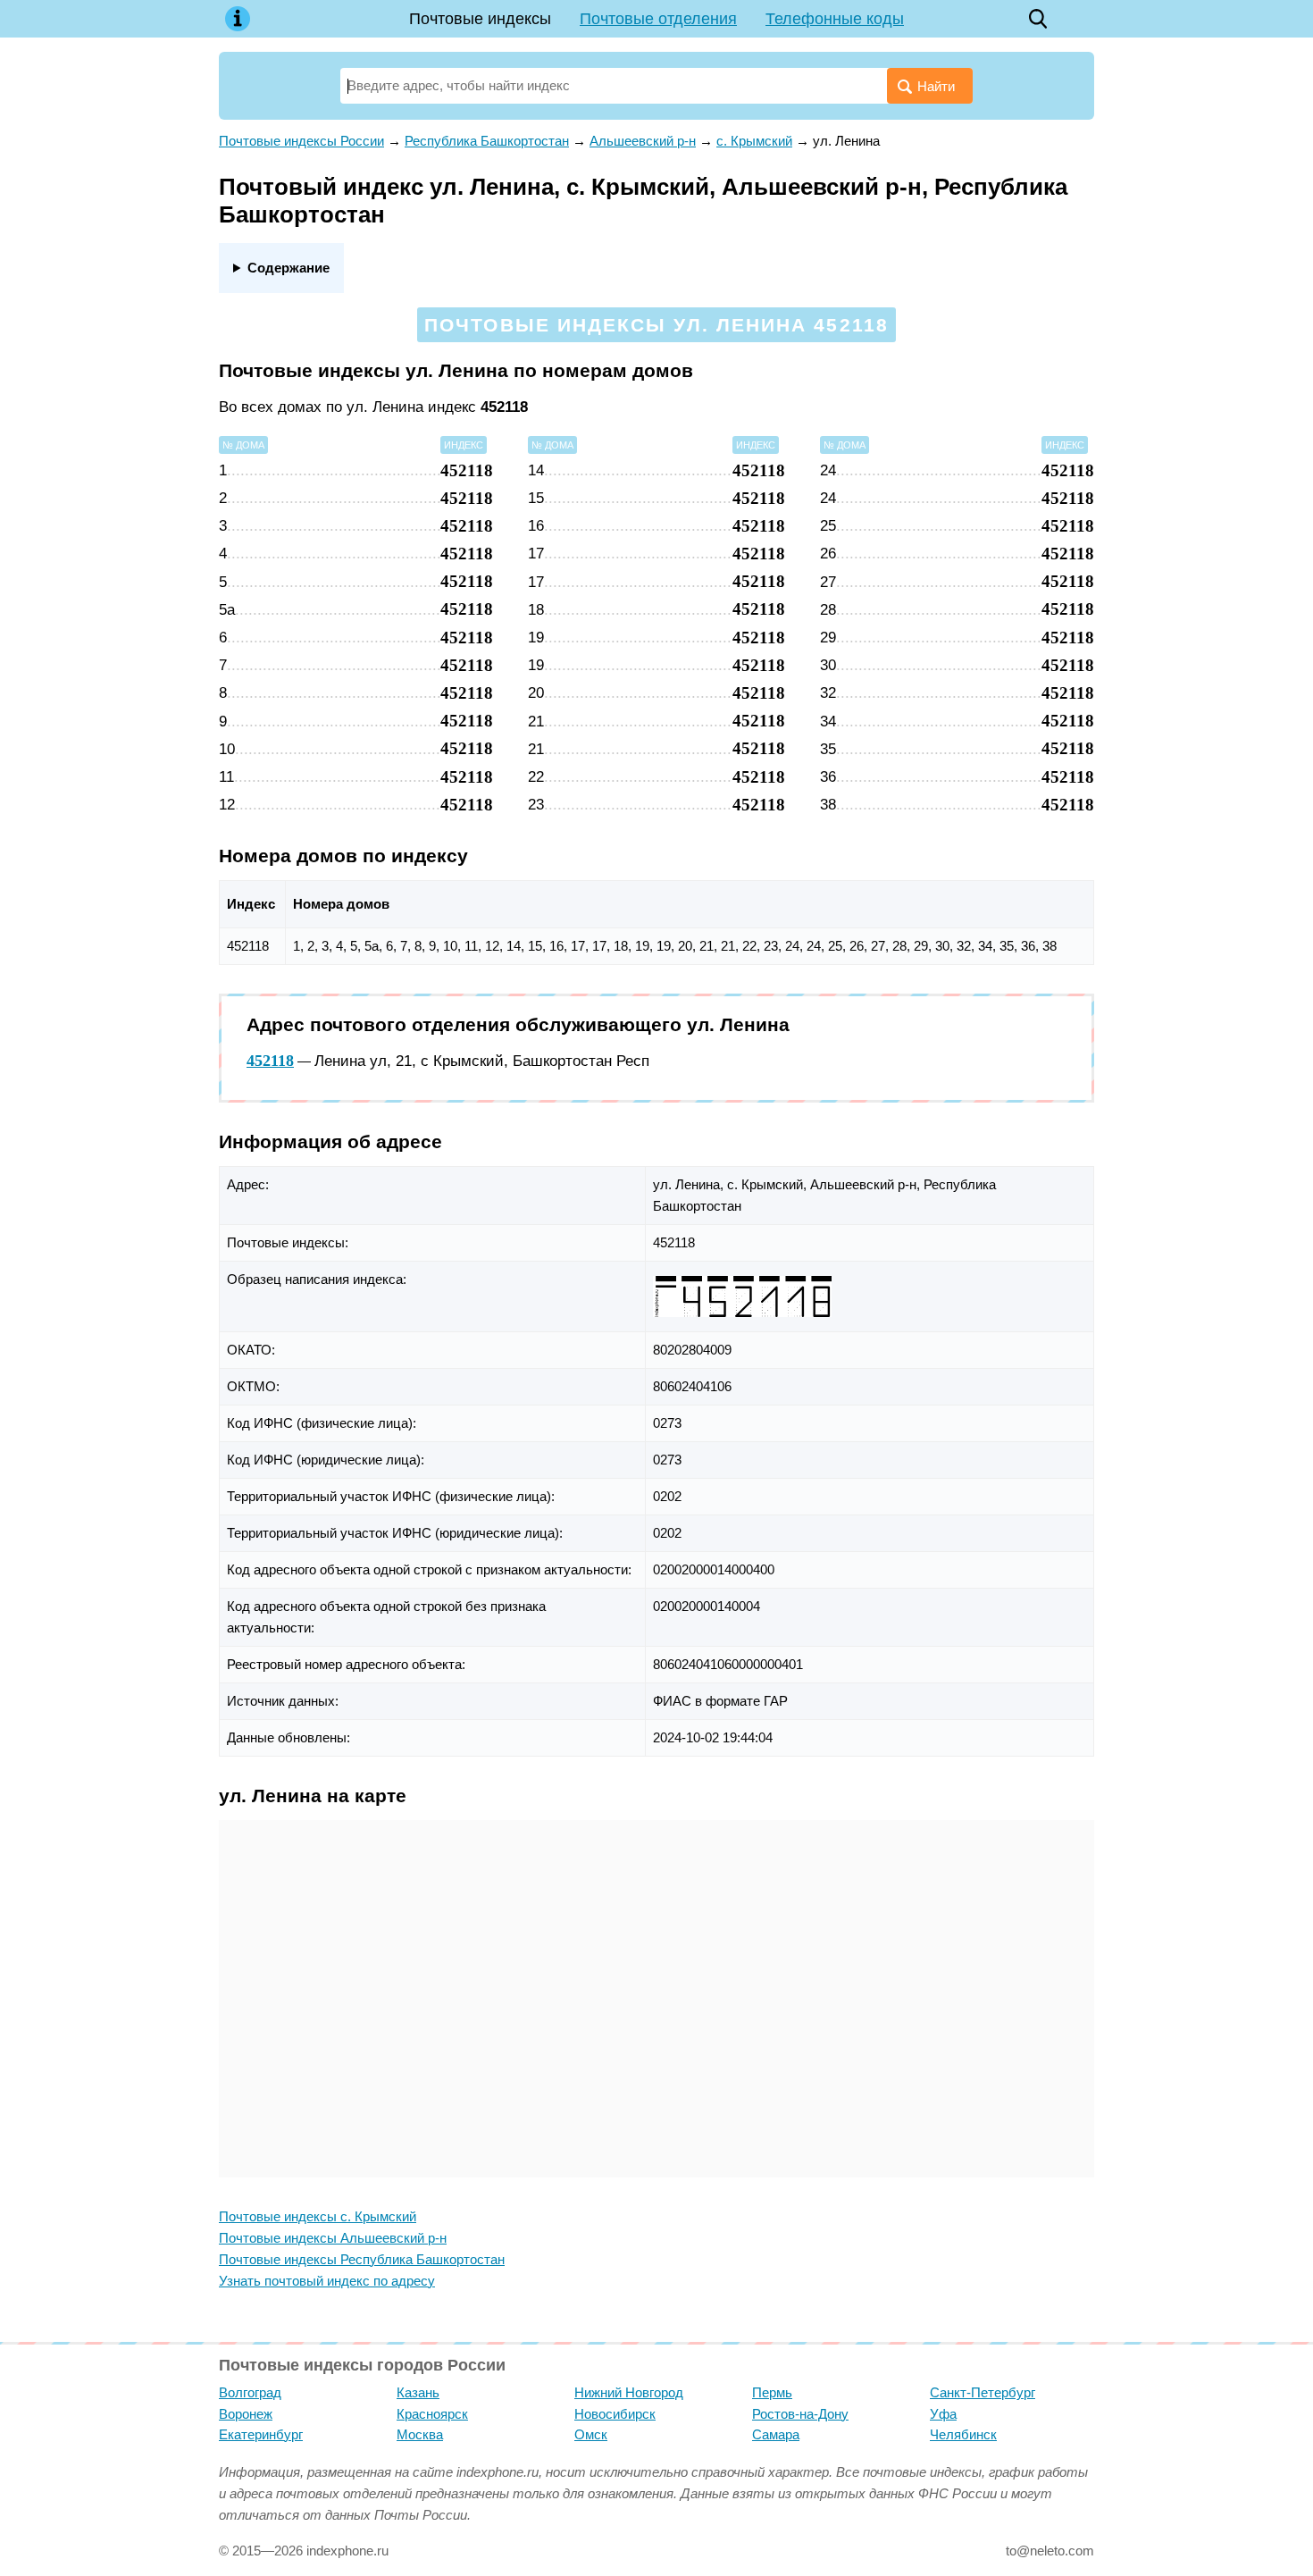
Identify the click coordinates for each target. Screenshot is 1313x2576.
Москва (420, 2434)
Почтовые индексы (480, 19)
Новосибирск (615, 2414)
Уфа (943, 2414)
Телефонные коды (835, 19)
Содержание (289, 268)
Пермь (772, 2392)
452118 (270, 1061)
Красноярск (432, 2414)
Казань (418, 2392)
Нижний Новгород (629, 2392)
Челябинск (963, 2434)
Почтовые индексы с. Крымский (318, 2216)
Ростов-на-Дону (800, 2414)
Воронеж (246, 2414)
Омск (591, 2434)
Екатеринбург (261, 2434)
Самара (776, 2434)
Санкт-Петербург (983, 2392)
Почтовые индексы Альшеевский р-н (333, 2238)
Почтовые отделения (658, 19)
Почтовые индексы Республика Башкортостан (362, 2259)
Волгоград (250, 2392)
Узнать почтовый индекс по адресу (327, 2281)
